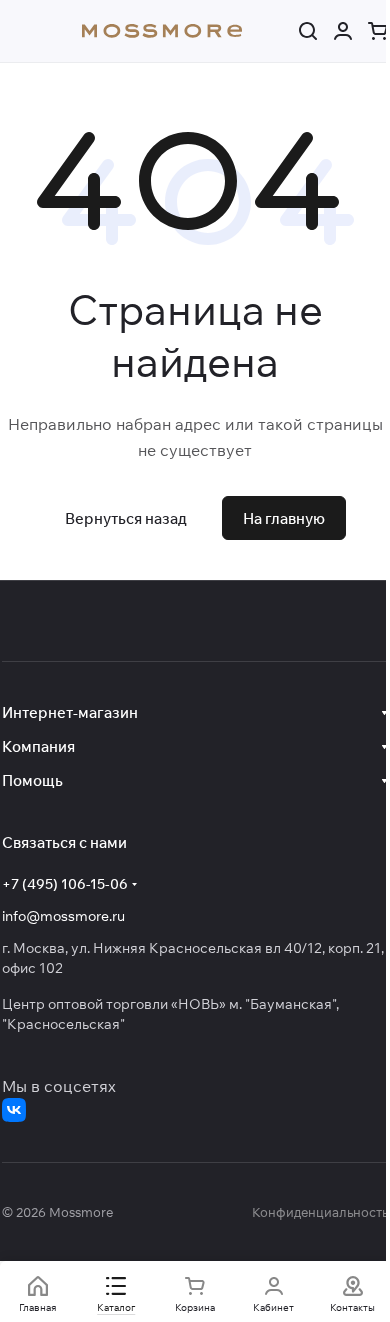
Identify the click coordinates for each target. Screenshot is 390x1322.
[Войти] (343, 31)
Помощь (32, 780)
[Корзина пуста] (378, 31)
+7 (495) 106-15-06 (65, 884)
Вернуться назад (126, 518)
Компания (38, 746)
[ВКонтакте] (14, 1110)
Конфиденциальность (320, 1212)
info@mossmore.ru (63, 916)
